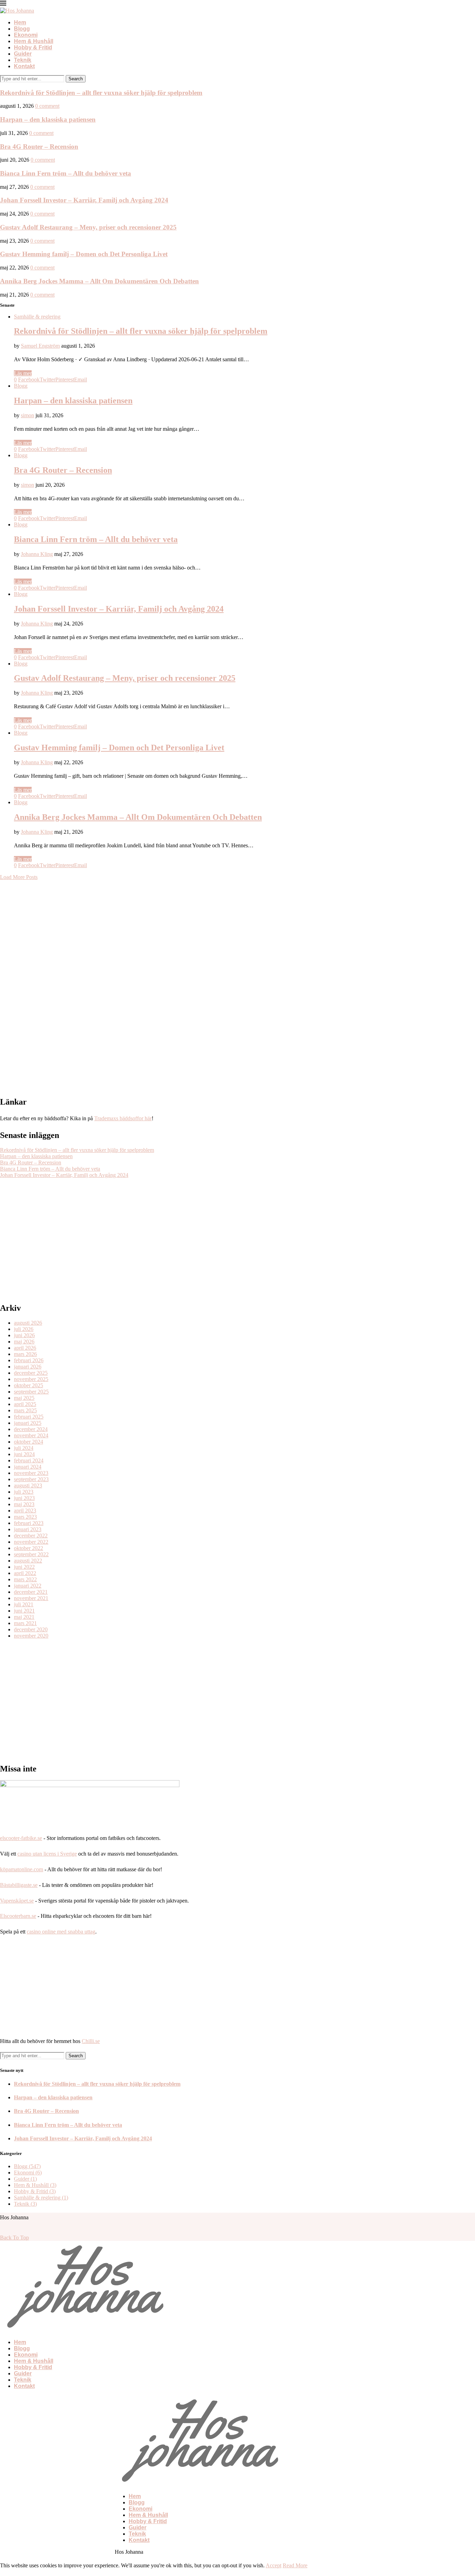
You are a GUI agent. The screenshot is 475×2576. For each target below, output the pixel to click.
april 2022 (25, 1573)
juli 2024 (24, 1448)
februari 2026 (29, 1360)
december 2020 (31, 1629)
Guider (23, 54)
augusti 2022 (28, 1561)
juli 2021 (24, 1604)
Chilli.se (91, 2041)
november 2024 (31, 1435)
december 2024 (31, 1429)
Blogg (22, 29)
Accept (273, 2565)
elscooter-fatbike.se (21, 1838)
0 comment (47, 106)
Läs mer (23, 373)
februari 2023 (29, 1523)
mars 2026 (25, 1354)
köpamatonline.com (22, 1869)
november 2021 (31, 1598)
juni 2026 (24, 1335)
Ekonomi (26, 35)
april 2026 (25, 1348)
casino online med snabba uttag (61, 1932)
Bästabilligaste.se (19, 1885)
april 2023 (25, 1511)
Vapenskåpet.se (17, 1901)
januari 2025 (28, 1423)
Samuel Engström (40, 346)
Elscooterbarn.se (18, 1916)
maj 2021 (24, 1617)
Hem (20, 22)
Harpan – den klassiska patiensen (48, 119)
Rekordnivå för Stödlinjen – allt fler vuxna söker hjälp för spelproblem (101, 93)
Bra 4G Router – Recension (39, 147)
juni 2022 (24, 1567)
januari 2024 (28, 1467)
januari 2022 (28, 1586)
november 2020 (31, 1636)
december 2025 (31, 1373)
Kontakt (24, 66)
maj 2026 (24, 1342)
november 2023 (31, 1473)
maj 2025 (24, 1398)
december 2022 (31, 1536)
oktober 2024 (29, 1442)
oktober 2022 (29, 1548)
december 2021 (31, 1592)
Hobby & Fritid (33, 47)
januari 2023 (28, 1529)
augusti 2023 (28, 1485)
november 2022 (31, 1542)
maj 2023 (24, 1504)
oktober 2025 (29, 1385)
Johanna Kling (37, 554)
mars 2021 (25, 1623)
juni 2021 (24, 1611)
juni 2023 (24, 1498)
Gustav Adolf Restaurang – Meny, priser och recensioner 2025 (88, 227)
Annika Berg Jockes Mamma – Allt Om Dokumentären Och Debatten (99, 281)
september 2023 (31, 1479)
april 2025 (25, 1404)
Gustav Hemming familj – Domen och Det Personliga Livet (84, 254)
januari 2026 (28, 1367)
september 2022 (31, 1554)
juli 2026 (24, 1329)
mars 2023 (25, 1517)
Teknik (23, 60)
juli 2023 (24, 1492)
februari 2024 (29, 1460)
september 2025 (31, 1392)
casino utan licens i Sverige (47, 1854)
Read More (295, 2565)
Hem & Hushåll (34, 41)
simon (27, 415)
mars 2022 (25, 1579)
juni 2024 (24, 1454)
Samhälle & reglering (37, 317)
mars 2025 (25, 1410)
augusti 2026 (28, 1323)
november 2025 (31, 1379)
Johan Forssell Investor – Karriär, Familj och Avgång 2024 (84, 200)
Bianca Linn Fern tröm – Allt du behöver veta (66, 173)
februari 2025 (29, 1417)
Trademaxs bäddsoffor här (123, 1118)
